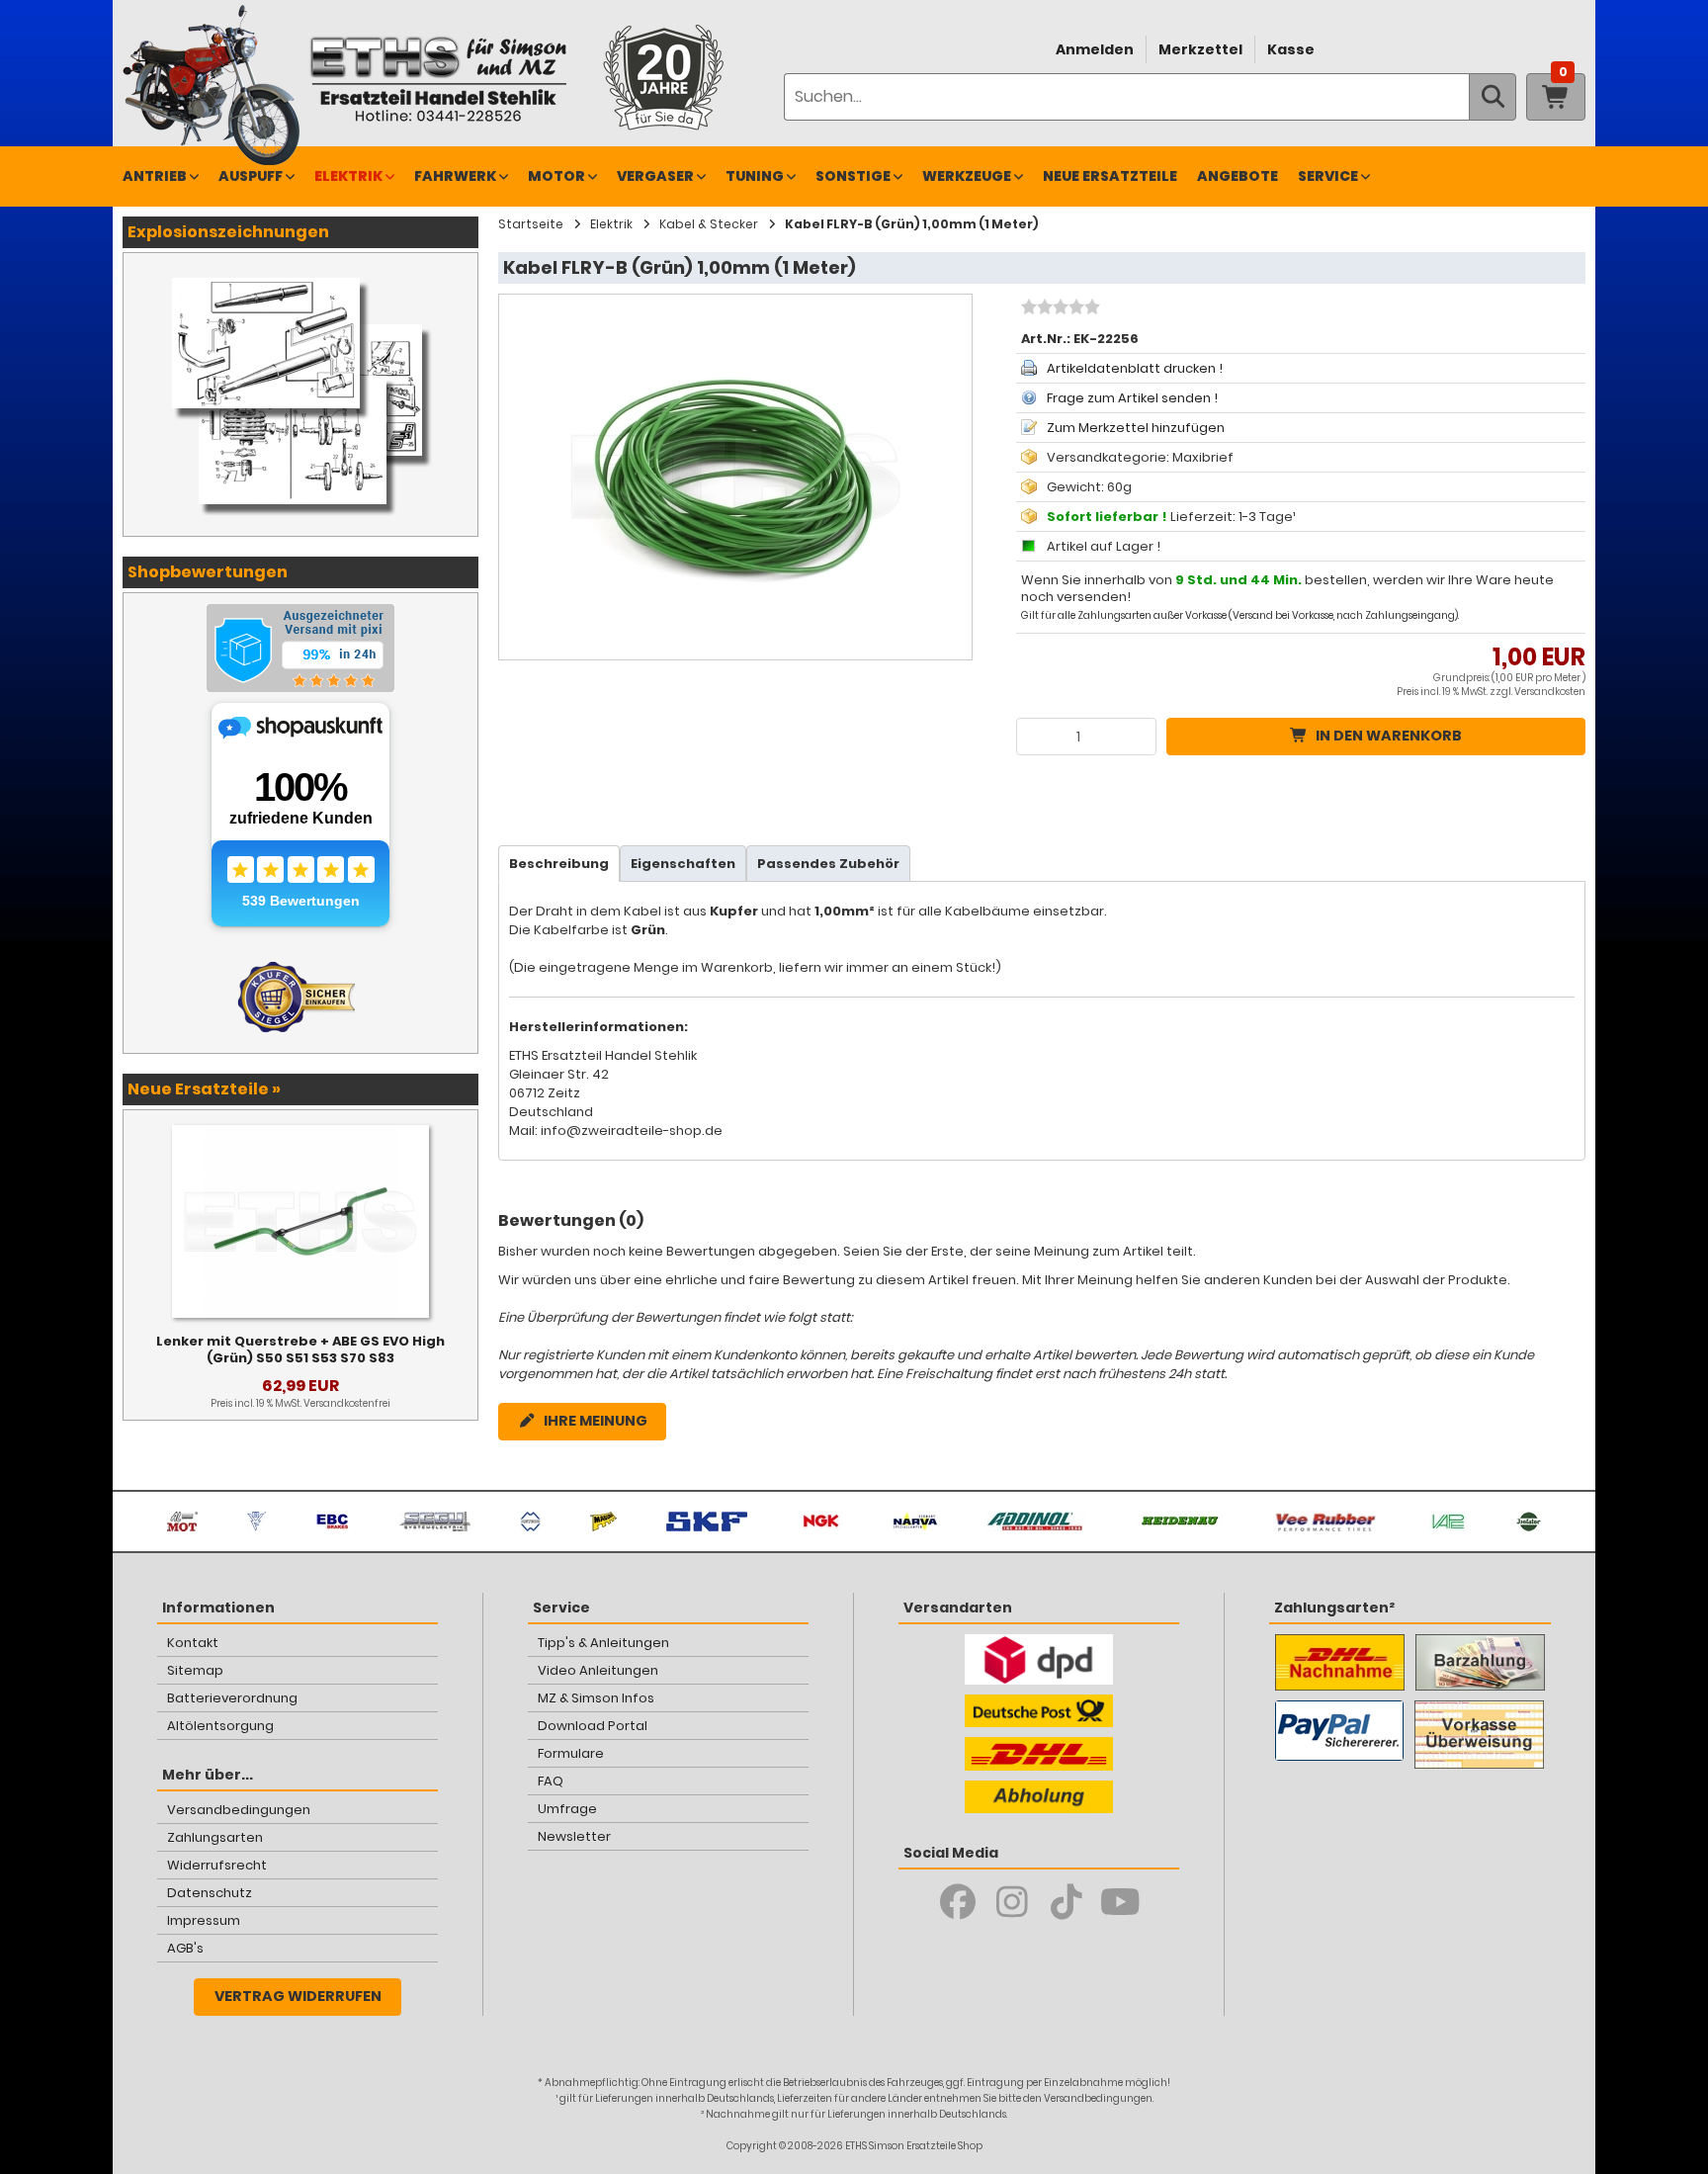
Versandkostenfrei (347, 1403)
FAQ (551, 1781)
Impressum (204, 1920)
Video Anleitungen (598, 1670)
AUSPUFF (251, 176)
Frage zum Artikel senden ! (1132, 398)
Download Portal (593, 1726)
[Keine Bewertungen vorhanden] (1058, 309)
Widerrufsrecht (217, 1865)
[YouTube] (1120, 1902)
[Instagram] (1012, 1902)
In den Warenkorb (1389, 736)
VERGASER (655, 176)
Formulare (571, 1753)
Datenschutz (210, 1893)
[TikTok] (1066, 1902)
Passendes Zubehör (828, 864)
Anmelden (1095, 49)
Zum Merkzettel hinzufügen (1136, 428)
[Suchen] (1493, 97)
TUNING (755, 176)
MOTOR (556, 176)
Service (1328, 176)
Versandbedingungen (239, 1810)
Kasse (1291, 49)
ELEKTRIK (348, 176)
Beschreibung (559, 864)
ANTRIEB (155, 176)
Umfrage (567, 1809)
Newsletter (574, 1836)
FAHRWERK (455, 176)
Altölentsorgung (220, 1726)
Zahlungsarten (215, 1837)
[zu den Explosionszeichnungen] (300, 273)
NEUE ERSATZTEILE (1110, 176)
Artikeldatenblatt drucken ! (1135, 368)
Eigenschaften (683, 864)
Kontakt (193, 1643)
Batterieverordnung (232, 1698)
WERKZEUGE (967, 176)
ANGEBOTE (1238, 176)
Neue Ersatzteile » (204, 1089)
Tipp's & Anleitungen (603, 1643)
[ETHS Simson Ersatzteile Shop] (438, 79)
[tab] (559, 864)
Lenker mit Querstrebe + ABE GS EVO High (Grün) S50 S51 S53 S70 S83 (300, 1349)
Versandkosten (1550, 692)
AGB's (185, 1948)
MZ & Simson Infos (596, 1698)
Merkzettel (1200, 49)
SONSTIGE (853, 176)
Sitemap (195, 1670)
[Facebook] (957, 1902)
